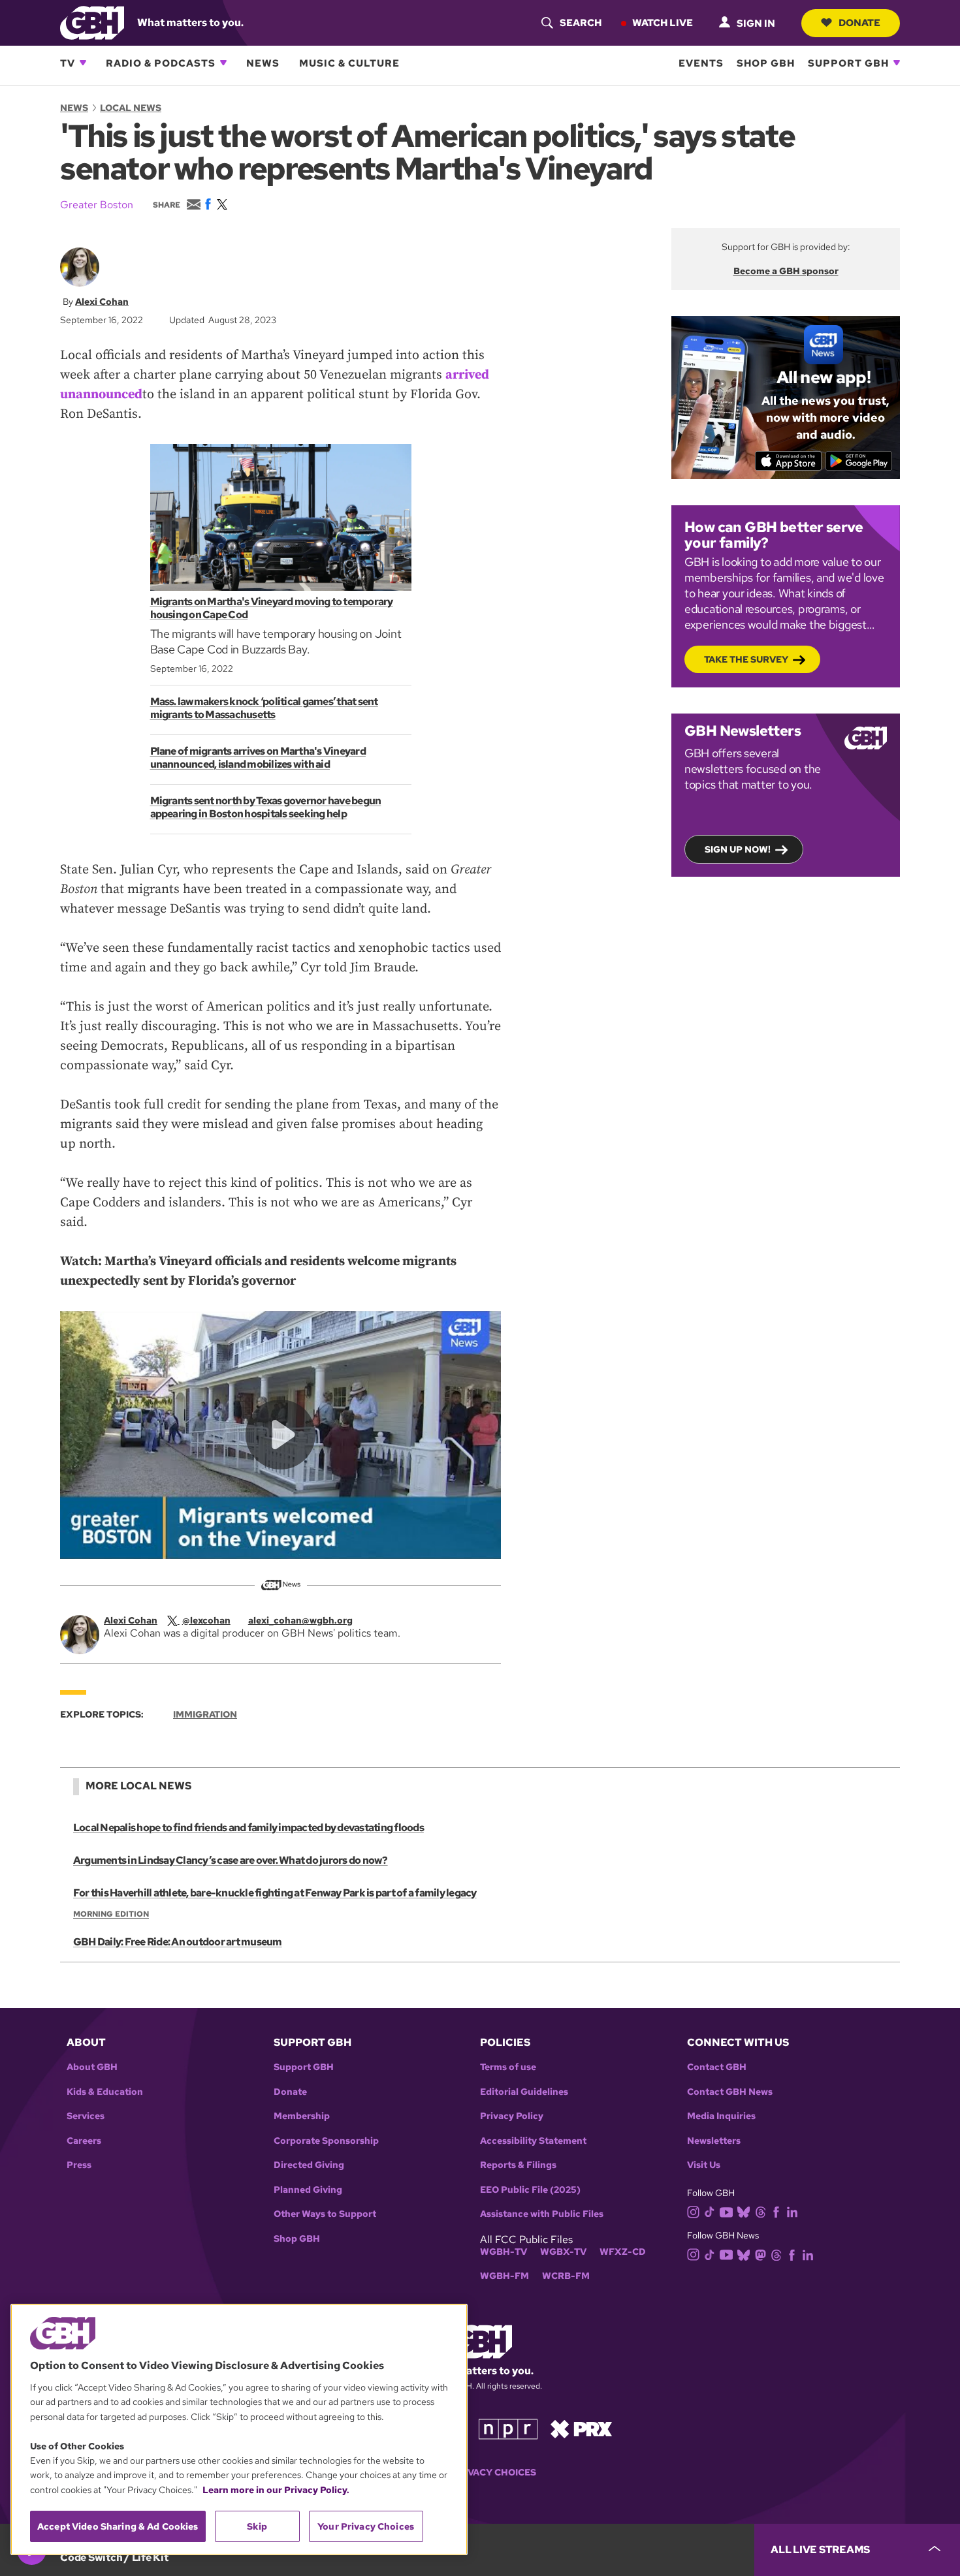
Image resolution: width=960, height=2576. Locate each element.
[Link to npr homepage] (508, 2428)
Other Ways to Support (325, 2214)
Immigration (205, 1714)
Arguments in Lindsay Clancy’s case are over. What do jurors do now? (231, 1860)
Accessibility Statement (533, 2141)
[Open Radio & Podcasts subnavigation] (223, 63)
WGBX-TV (563, 2252)
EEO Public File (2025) (530, 2190)
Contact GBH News (730, 2092)
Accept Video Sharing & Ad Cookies (118, 2526)
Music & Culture (349, 63)
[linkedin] (792, 2211)
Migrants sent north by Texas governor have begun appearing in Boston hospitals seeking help (266, 807)
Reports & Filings (518, 2165)
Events (701, 63)
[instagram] (694, 2211)
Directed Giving (309, 2165)
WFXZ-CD (623, 2252)
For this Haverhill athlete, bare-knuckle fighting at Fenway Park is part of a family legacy (275, 1893)
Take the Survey (746, 659)
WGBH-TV (504, 2252)
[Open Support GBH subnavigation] (897, 63)
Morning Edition (111, 1914)
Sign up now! (738, 849)
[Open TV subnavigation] (83, 63)
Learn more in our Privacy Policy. (276, 2490)
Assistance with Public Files (542, 2214)
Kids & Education (105, 2092)
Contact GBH (717, 2067)
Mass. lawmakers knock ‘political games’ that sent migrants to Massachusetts (264, 708)
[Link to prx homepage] (581, 2428)
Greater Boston (97, 205)
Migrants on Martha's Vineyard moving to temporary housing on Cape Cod (272, 608)
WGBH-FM (504, 2276)
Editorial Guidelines (524, 2092)
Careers (84, 2141)
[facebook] (776, 2211)
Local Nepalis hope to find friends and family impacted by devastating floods (248, 1828)
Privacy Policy (512, 2116)
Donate (859, 22)
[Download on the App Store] (789, 461)
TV (68, 63)
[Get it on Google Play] (859, 461)
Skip (257, 2526)
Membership (302, 2116)
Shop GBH (766, 63)
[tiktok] (710, 2211)
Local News (131, 108)
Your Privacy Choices (480, 2473)
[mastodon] (760, 2254)
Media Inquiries (721, 2116)
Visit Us (704, 2165)
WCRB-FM (566, 2276)
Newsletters (714, 2141)
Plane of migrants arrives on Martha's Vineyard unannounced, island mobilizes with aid (258, 758)
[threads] (760, 2211)
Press (79, 2165)
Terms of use (508, 2067)
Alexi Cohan (102, 302)
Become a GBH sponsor (786, 271)
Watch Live (663, 22)
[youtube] (726, 2211)
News (263, 63)
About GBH (92, 2067)
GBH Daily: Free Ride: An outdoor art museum (178, 1942)
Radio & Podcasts (161, 63)
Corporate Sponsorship (326, 2141)
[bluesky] (744, 2211)
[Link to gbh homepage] (92, 22)
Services (86, 2116)
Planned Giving (308, 2190)
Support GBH (848, 63)
